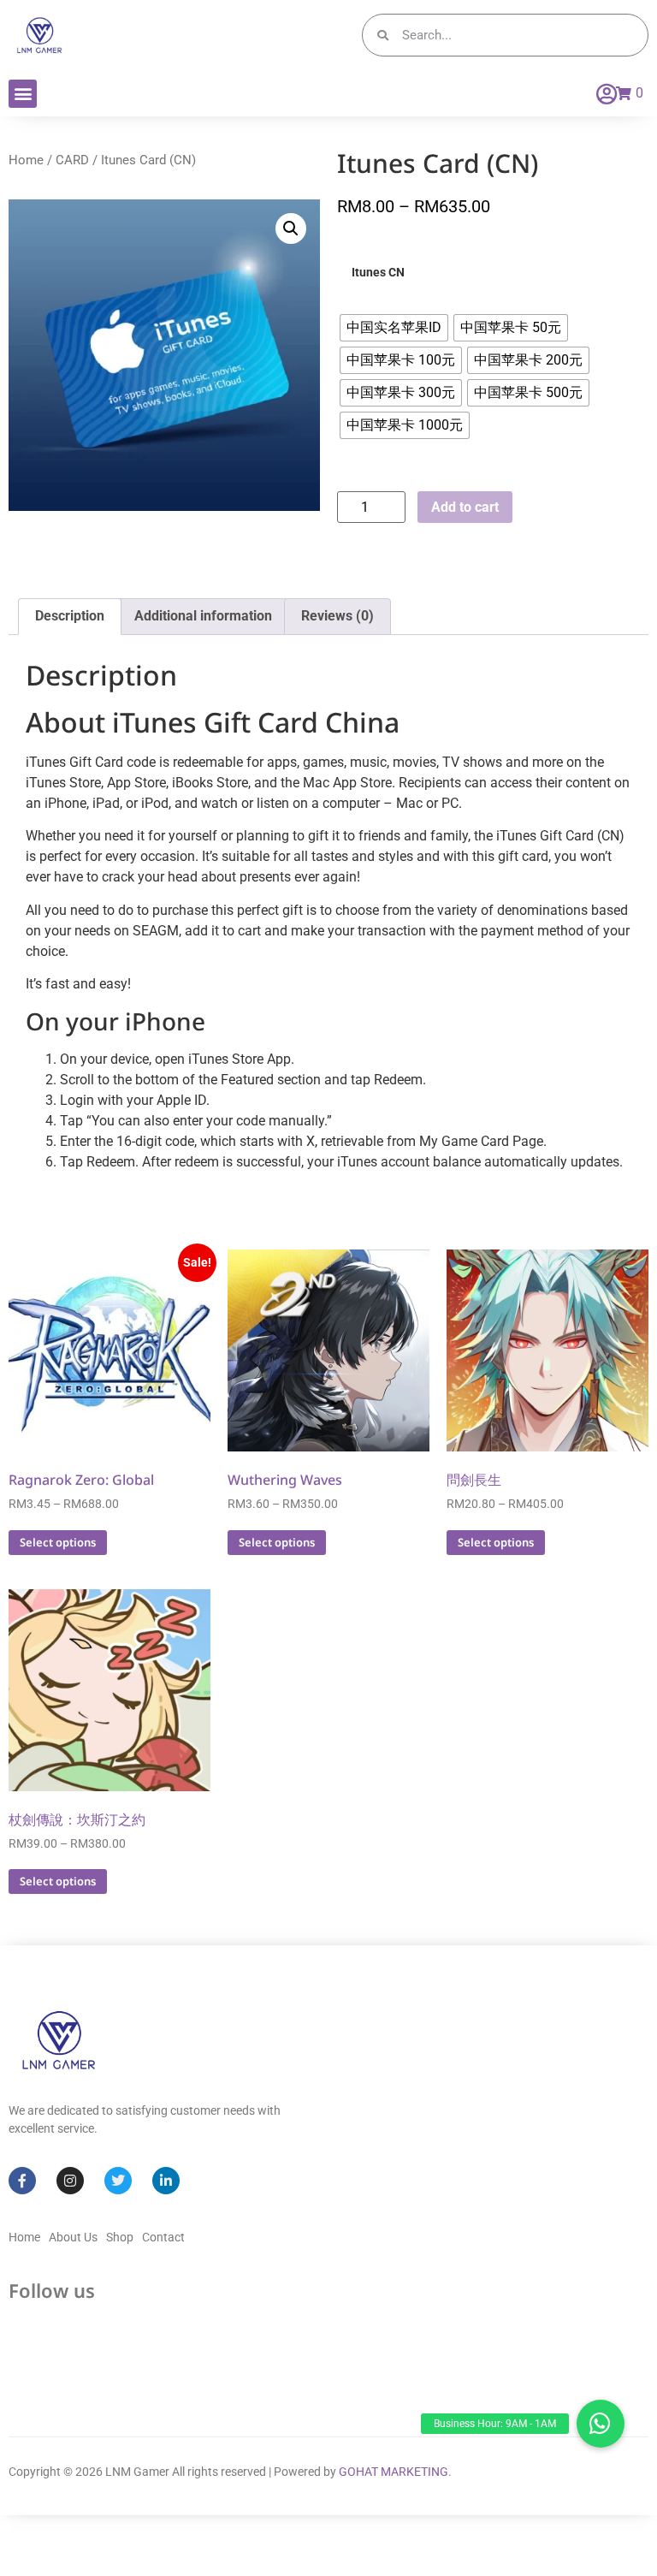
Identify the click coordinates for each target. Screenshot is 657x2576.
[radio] (394, 328)
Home (26, 160)
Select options (58, 1542)
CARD (72, 160)
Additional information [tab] (203, 616)
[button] (23, 94)
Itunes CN (378, 273)
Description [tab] (70, 616)
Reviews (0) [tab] (337, 616)
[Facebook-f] (22, 2181)
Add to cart (465, 507)
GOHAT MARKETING (394, 2472)
